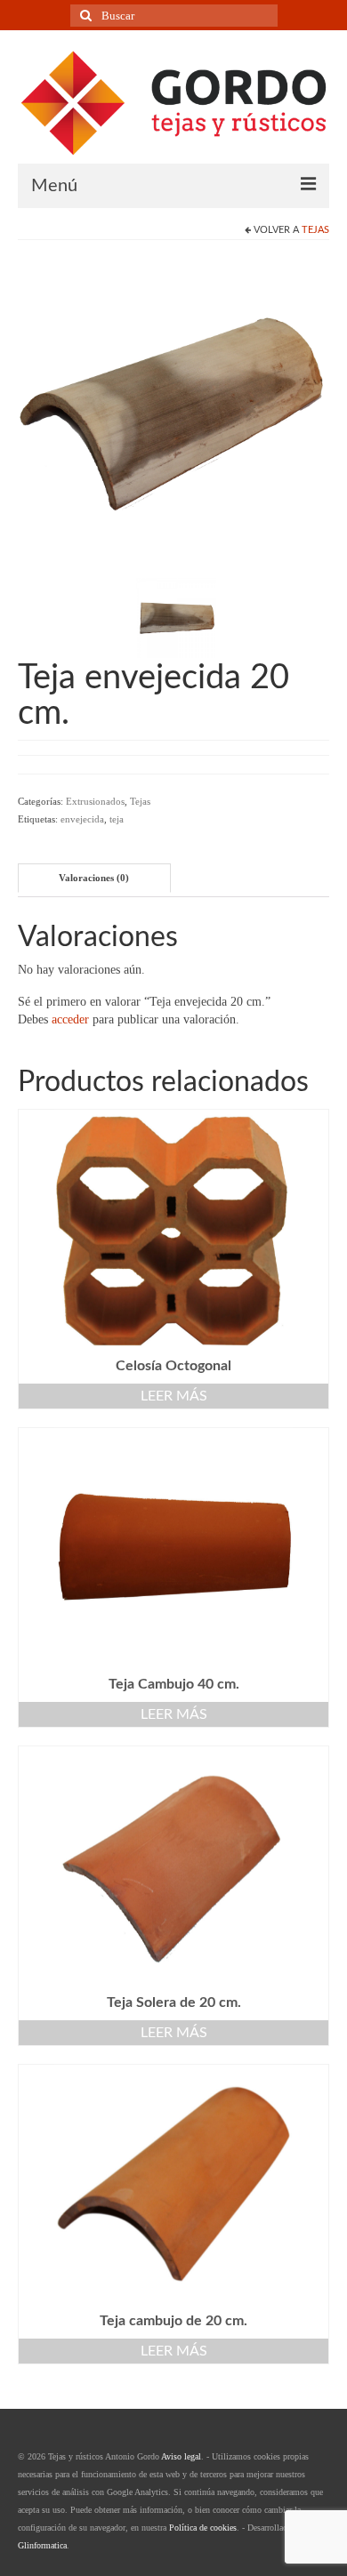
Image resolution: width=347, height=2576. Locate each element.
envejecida (82, 819)
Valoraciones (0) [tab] (94, 878)
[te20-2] (176, 617)
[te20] (173, 412)
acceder (70, 1019)
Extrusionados (95, 801)
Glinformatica (42, 2545)
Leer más (174, 1396)
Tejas (315, 230)
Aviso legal (181, 2456)
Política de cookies (203, 2528)
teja (117, 819)
